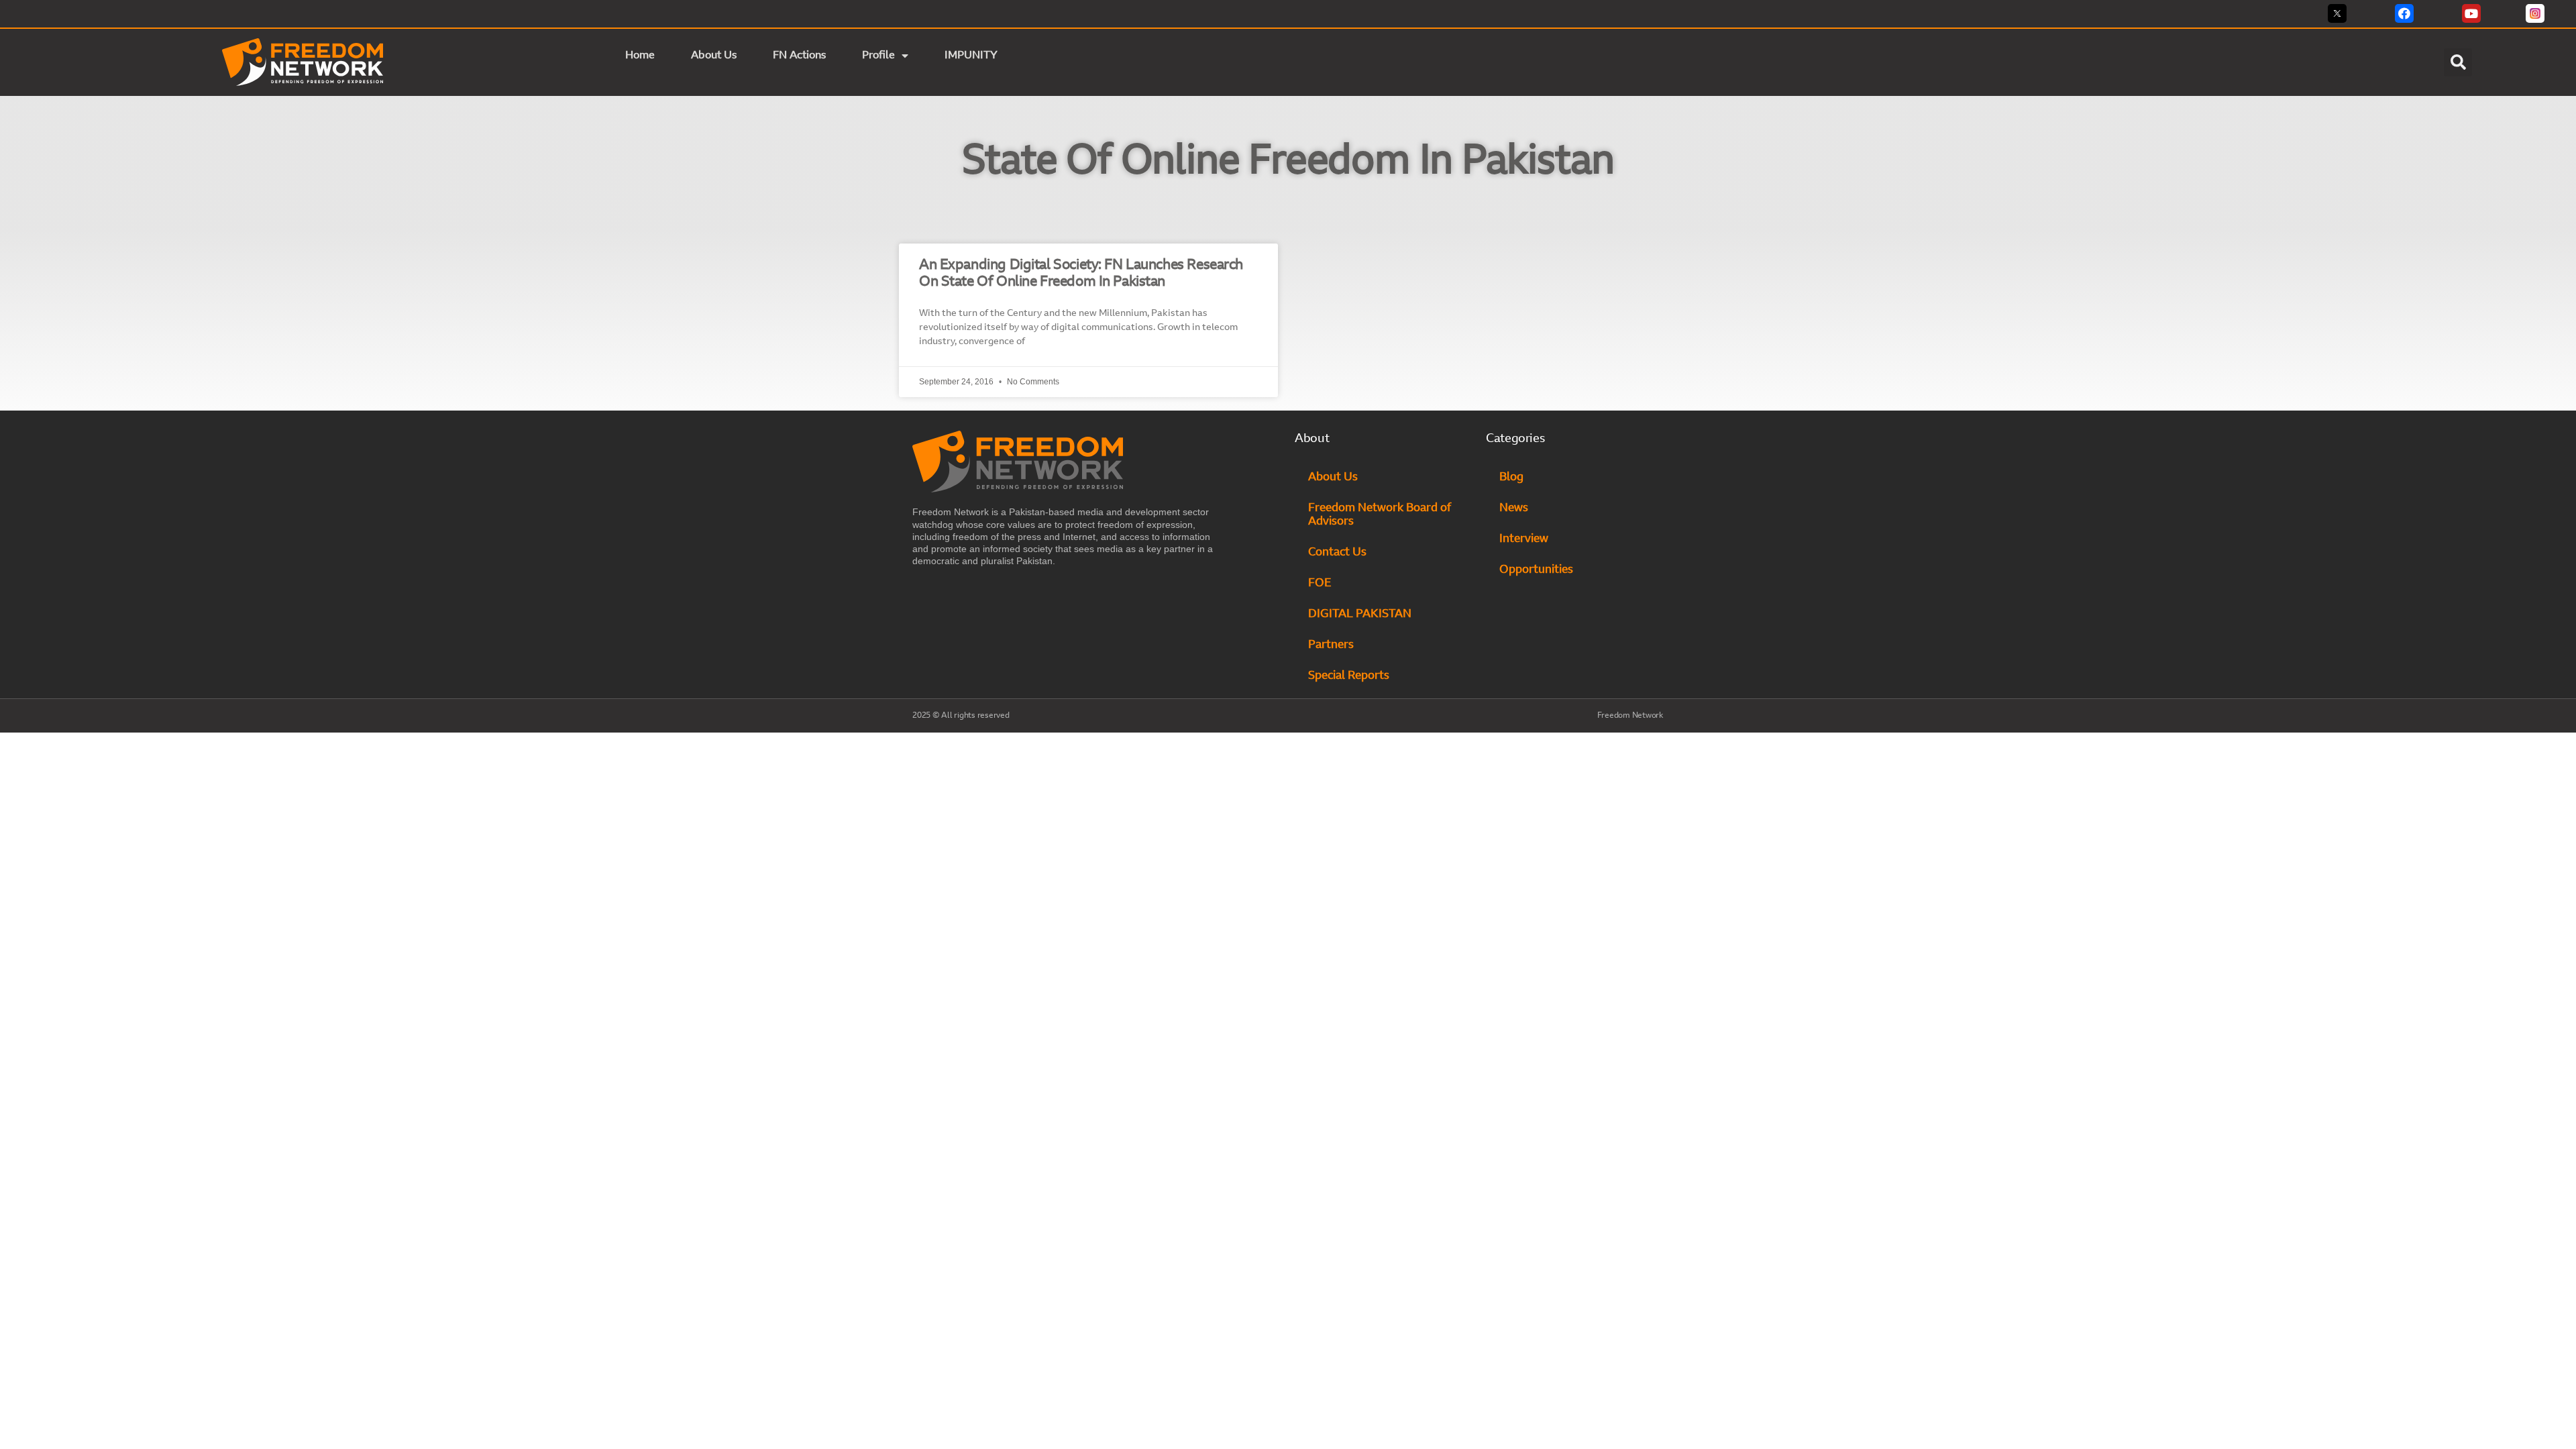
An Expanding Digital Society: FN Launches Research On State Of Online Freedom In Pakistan (1081, 274)
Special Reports (1349, 676)
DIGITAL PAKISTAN (1361, 614)
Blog (1511, 477)
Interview (1524, 539)
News (1514, 508)
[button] (2458, 62)
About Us (714, 56)
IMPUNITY (972, 56)
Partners (1331, 645)
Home (640, 56)
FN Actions (799, 56)
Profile (878, 56)
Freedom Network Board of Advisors (1380, 515)
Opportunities (1536, 570)
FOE (1320, 583)
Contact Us (1337, 552)
